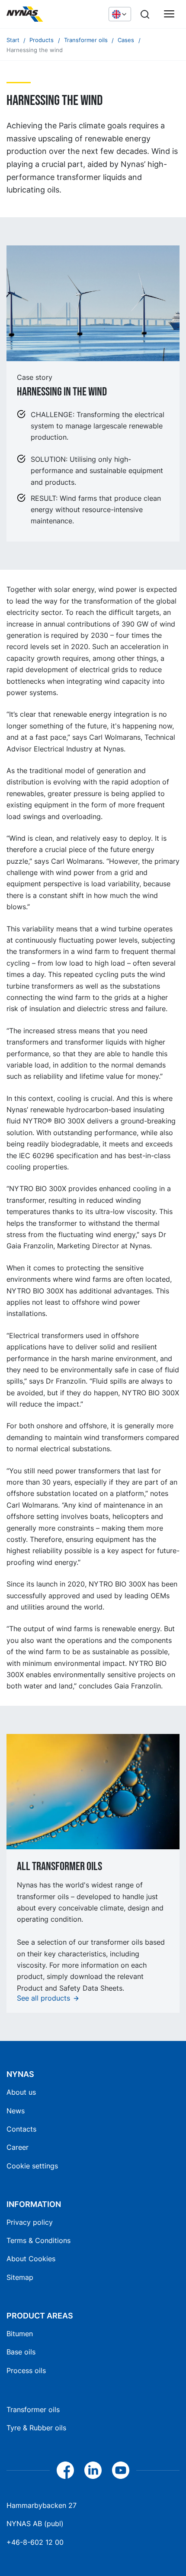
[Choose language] (120, 14)
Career (18, 2147)
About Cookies (31, 2259)
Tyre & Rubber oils (36, 2428)
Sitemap (20, 2277)
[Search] (145, 14)
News (16, 2111)
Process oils (26, 2370)
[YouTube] (121, 2470)
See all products (43, 1998)
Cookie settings (32, 2166)
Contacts (21, 2129)
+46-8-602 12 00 (35, 2542)
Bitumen (20, 2334)
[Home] (53, 14)
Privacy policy (30, 2222)
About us (21, 2092)
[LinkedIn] (93, 2470)
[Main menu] (169, 14)
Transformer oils (33, 2409)
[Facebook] (65, 2470)
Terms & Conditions (38, 2240)
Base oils (21, 2352)
